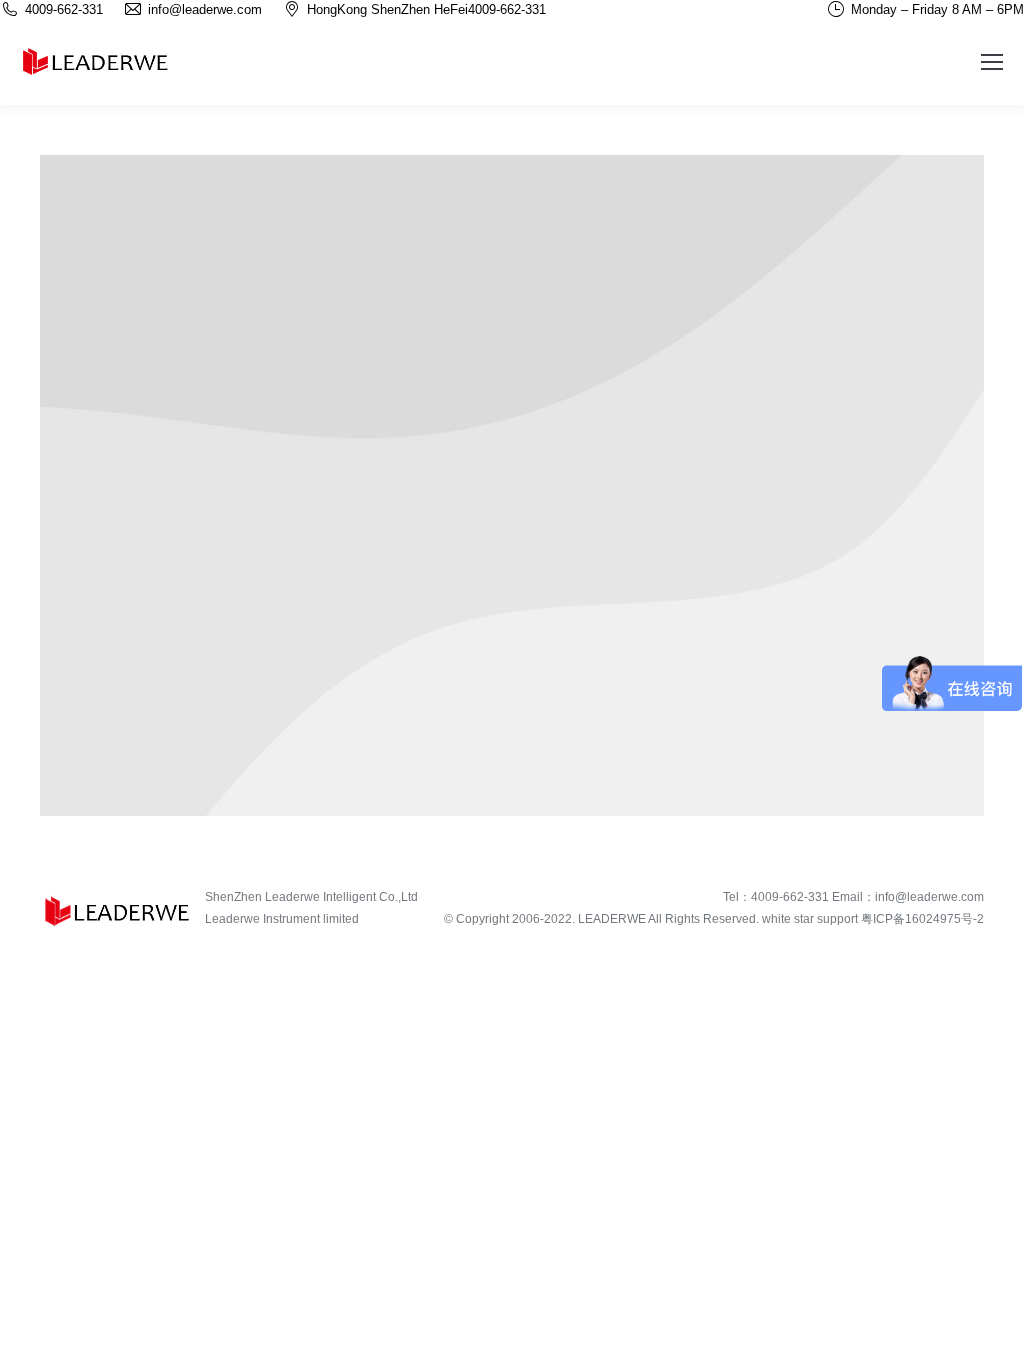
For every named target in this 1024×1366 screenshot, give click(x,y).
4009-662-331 (507, 9)
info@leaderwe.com (929, 897)
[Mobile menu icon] (992, 62)
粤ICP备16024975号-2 (922, 919)
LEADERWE (612, 919)
